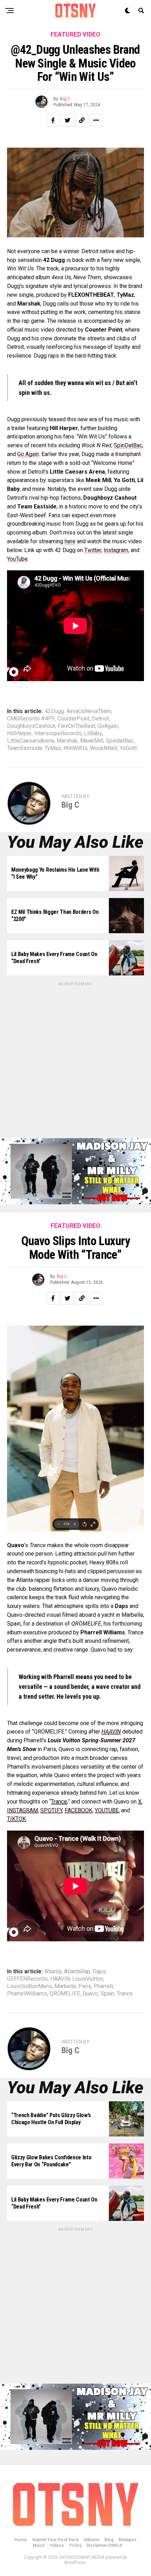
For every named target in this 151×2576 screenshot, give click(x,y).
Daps (99, 1972)
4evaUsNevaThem (89, 711)
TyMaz (53, 748)
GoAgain (108, 726)
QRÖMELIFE (65, 1994)
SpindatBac (120, 741)
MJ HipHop (62, 2549)
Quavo (90, 1994)
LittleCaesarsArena (31, 741)
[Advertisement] (75, 1063)
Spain (107, 1994)
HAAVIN (60, 1979)
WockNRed (104, 748)
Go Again (28, 454)
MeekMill (92, 741)
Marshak (67, 741)
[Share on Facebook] (53, 120)
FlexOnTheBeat (76, 726)
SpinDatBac (128, 445)
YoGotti (129, 748)
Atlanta (53, 1972)
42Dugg (54, 711)
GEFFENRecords (27, 1979)
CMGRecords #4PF (31, 719)
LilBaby (93, 733)
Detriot (100, 719)
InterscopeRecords (58, 733)
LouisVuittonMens (29, 1986)
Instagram (116, 550)
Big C (65, 99)
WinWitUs (75, 748)
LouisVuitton (88, 1979)
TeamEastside (25, 748)
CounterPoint (74, 719)
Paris (85, 1986)
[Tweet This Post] (67, 120)
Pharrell (103, 1986)
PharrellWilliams (27, 1994)
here (70, 541)
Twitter (93, 550)
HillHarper (19, 733)
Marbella (65, 1986)
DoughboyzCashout (31, 726)
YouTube (17, 559)
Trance (125, 1994)
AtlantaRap (77, 1972)
